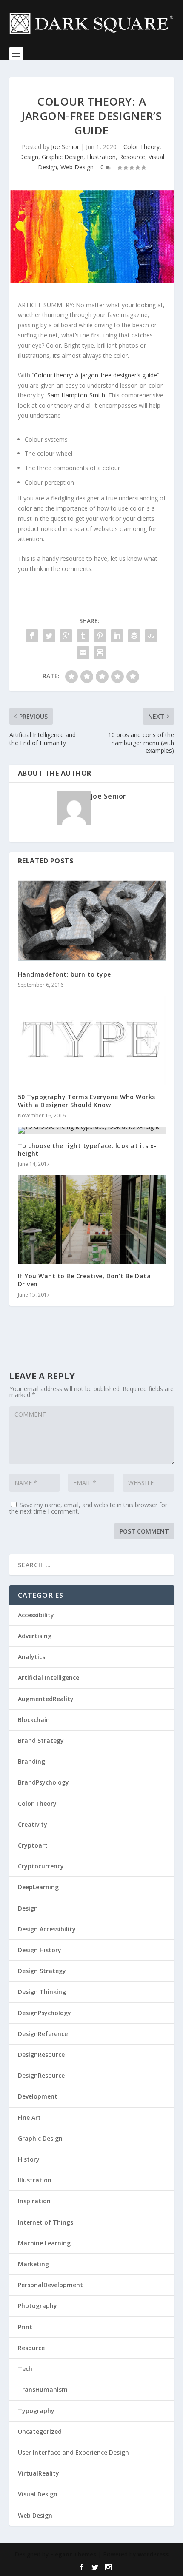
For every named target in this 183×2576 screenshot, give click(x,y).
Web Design (77, 167)
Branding (31, 1761)
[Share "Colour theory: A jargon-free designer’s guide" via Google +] (66, 636)
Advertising (35, 1636)
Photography (37, 2306)
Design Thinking (42, 1992)
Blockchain (34, 1720)
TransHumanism (43, 2389)
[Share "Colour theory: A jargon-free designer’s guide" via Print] (100, 653)
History (29, 2159)
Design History (40, 1950)
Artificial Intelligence (49, 1678)
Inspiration (34, 2201)
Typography (36, 2411)
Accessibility (36, 1615)
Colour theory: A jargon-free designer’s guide (96, 375)
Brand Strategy (41, 1741)
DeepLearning (38, 1887)
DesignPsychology (44, 2013)
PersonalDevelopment (50, 2285)
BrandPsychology (43, 1782)
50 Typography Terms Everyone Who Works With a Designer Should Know (87, 1101)
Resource (132, 157)
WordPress (153, 2554)
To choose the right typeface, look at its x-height (87, 1149)
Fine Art (29, 2118)
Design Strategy (42, 1971)
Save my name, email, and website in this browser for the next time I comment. (88, 1508)
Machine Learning (44, 2243)
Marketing (33, 2264)
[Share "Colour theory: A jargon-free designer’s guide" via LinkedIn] (117, 636)
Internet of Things (46, 2222)
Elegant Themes (73, 2554)
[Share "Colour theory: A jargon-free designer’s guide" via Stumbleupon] (151, 636)
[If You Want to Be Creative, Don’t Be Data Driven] (92, 1219)
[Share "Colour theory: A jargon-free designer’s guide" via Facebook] (32, 636)
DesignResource (41, 2055)
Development (38, 2096)
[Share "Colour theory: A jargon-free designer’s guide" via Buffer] (134, 636)
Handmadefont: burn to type (64, 974)
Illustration (101, 157)
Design (29, 157)
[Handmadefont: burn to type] (92, 920)
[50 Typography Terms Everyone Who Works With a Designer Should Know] (92, 1040)
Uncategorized (40, 2432)
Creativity (33, 1824)
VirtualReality (39, 2473)
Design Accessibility (47, 1929)
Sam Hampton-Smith (76, 395)
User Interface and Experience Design (73, 2452)
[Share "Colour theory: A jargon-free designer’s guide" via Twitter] (49, 636)
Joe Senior (65, 147)
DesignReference (43, 2034)
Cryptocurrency (41, 1866)
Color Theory (142, 147)
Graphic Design (63, 157)
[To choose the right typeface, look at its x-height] (92, 1130)
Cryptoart (33, 1845)
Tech (25, 2369)
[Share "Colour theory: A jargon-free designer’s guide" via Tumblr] (83, 636)
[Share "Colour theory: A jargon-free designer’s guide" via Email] (83, 653)
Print (25, 2327)
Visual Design (38, 2494)
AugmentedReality (46, 1699)
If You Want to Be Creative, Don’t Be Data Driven (84, 1280)
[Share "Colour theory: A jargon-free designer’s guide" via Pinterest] (100, 636)
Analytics (31, 1657)
